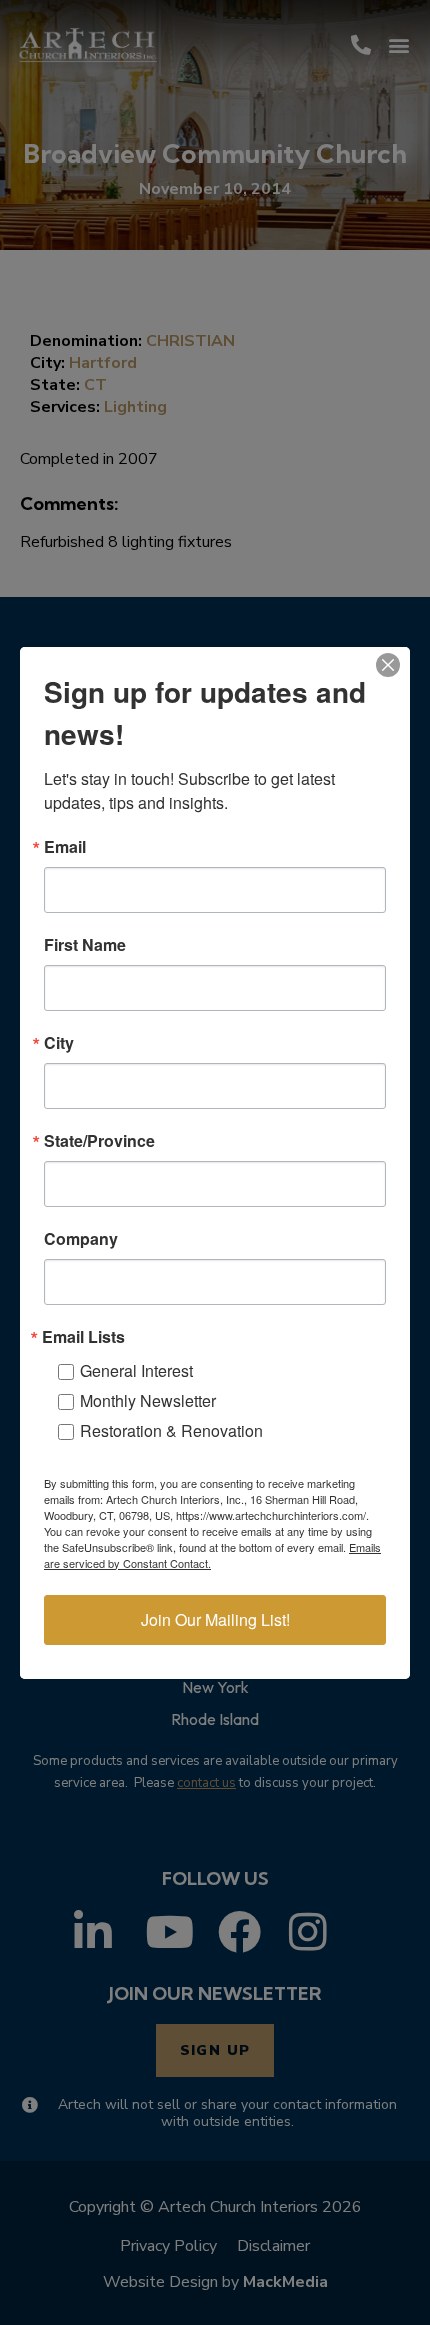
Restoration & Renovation (171, 1430)
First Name (85, 945)
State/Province (99, 1141)
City (59, 1043)
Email (65, 847)
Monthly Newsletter (148, 1400)
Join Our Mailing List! (215, 1619)
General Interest (136, 1370)
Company (81, 1239)
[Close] (388, 665)
